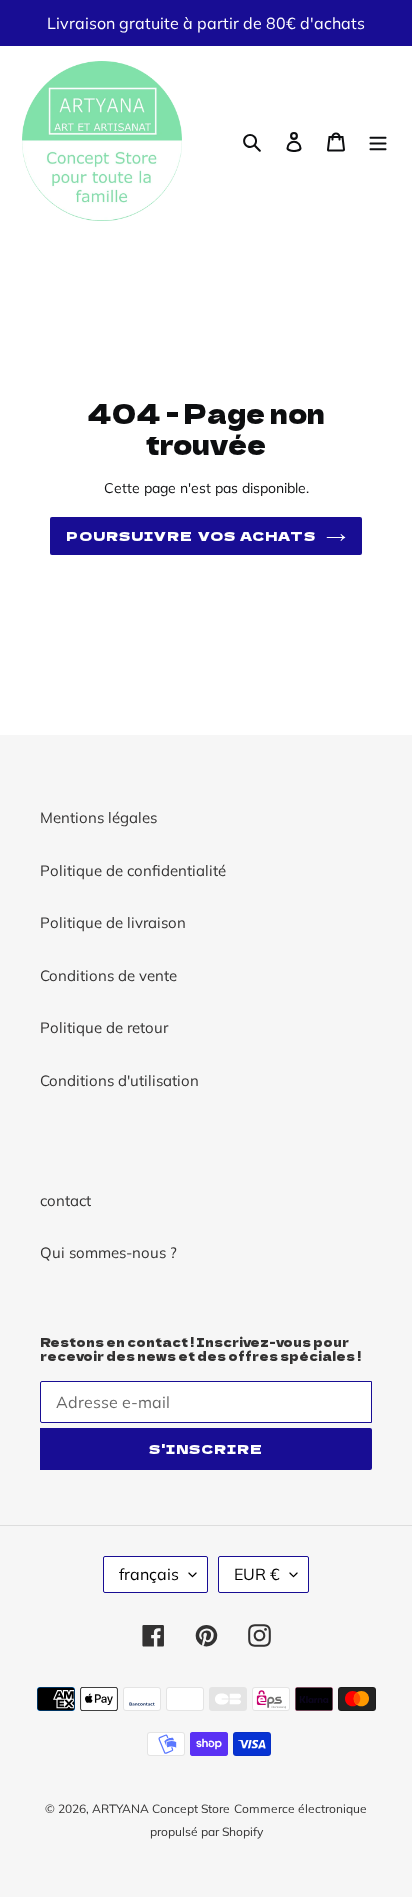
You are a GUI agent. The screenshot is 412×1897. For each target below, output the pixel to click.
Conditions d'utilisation (119, 1080)
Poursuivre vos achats (191, 535)
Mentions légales (98, 817)
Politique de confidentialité (133, 870)
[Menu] (378, 141)
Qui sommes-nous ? (108, 1252)
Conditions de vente (108, 975)
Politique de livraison (113, 922)
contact (65, 1200)
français (149, 1574)
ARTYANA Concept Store (161, 1808)
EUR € (257, 1574)
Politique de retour (104, 1027)
